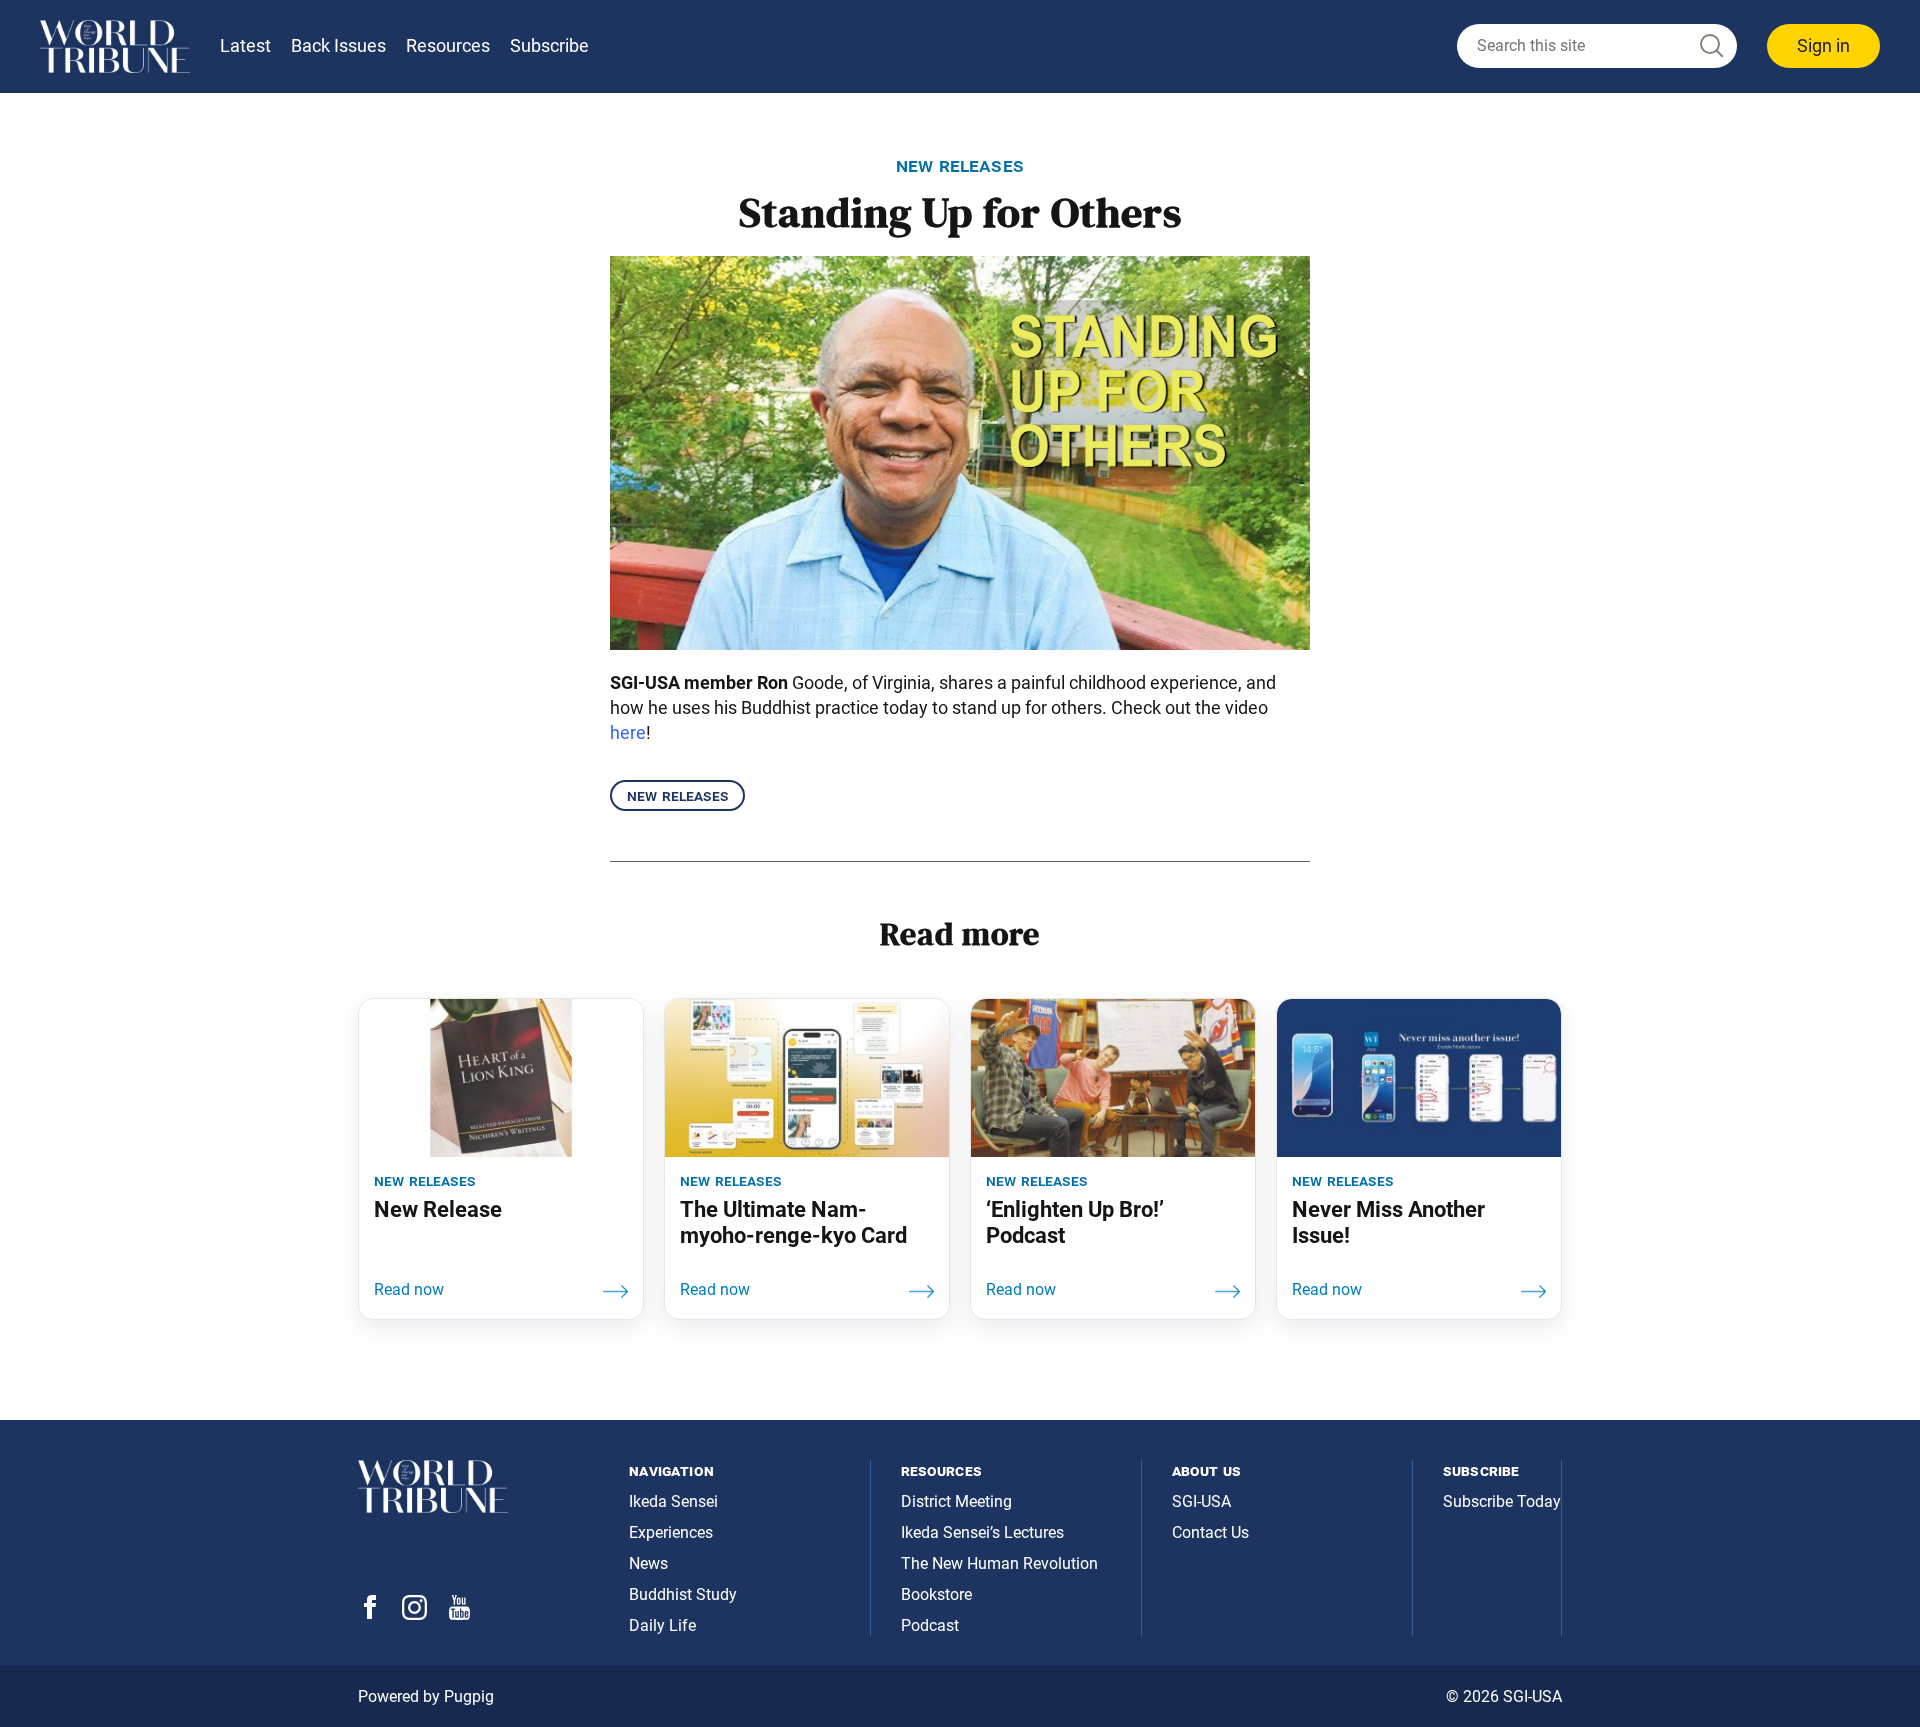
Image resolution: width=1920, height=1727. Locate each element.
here (628, 732)
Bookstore (936, 1594)
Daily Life (662, 1625)
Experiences (671, 1532)
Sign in (1823, 45)
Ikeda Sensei (673, 1501)
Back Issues (338, 45)
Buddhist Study (683, 1594)
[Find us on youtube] (459, 1614)
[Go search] (1710, 46)
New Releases (677, 795)
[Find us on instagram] (414, 1614)
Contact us (1210, 1532)
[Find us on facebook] (370, 1613)
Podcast (930, 1625)
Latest (245, 45)
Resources (448, 45)
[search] (1597, 46)
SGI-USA (1201, 1501)
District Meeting (956, 1501)
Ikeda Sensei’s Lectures (982, 1532)
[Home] (115, 46)
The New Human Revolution (999, 1563)
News (648, 1563)
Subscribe (549, 45)
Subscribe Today (1502, 1501)
